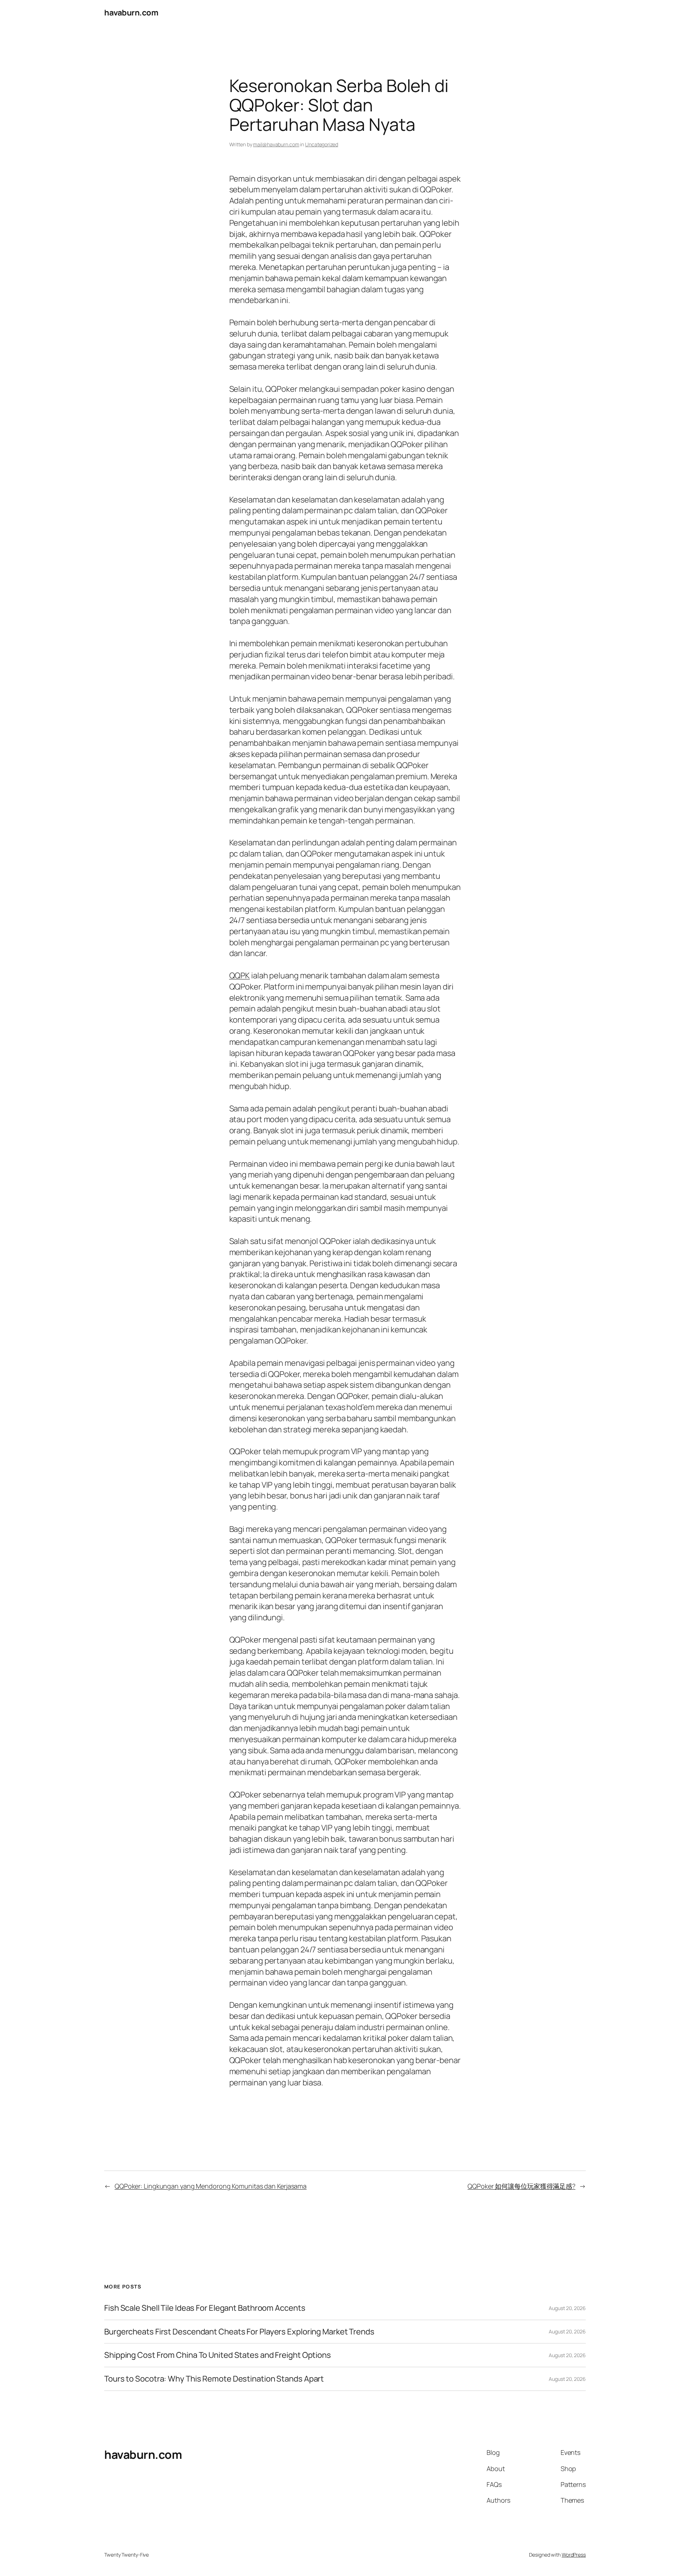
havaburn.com (131, 13)
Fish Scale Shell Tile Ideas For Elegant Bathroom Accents (205, 2308)
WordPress (574, 2555)
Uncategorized (322, 144)
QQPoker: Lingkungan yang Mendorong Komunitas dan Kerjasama (211, 2186)
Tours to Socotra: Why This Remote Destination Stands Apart (214, 2379)
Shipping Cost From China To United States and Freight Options (218, 2355)
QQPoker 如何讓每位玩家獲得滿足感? (521, 2186)
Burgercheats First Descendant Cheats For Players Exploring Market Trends (239, 2332)
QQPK (240, 975)
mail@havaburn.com (276, 144)
